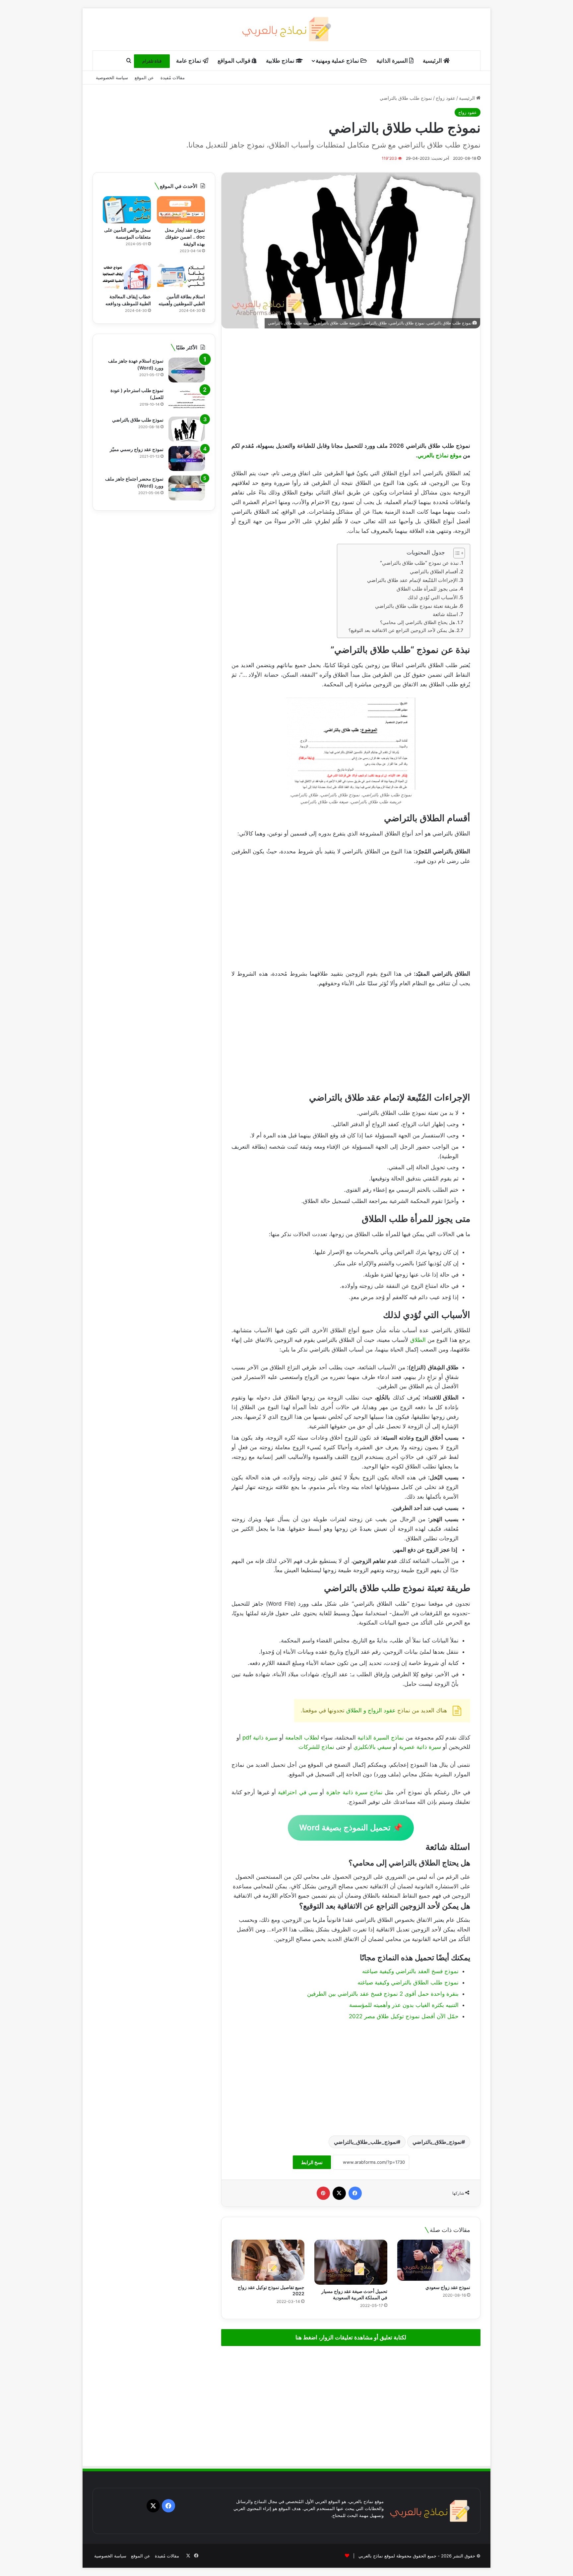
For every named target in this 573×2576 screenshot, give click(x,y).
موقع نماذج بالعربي (440, 455)
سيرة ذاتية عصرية (420, 1747)
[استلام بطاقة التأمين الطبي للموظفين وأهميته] (181, 276)
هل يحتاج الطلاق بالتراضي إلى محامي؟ (417, 622)
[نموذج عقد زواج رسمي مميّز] (187, 458)
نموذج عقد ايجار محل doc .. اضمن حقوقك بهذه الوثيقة (185, 237)
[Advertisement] (351, 385)
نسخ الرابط (312, 2162)
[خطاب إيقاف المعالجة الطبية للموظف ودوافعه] (127, 276)
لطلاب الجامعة (302, 1738)
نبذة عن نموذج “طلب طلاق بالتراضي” (419, 563)
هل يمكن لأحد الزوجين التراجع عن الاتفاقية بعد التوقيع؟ (401, 630)
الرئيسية (433, 61)
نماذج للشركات (316, 1747)
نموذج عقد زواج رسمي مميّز (137, 449)
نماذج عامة (189, 61)
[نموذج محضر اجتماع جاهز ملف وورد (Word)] (187, 488)
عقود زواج (446, 98)
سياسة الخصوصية (112, 78)
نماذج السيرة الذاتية (381, 1738)
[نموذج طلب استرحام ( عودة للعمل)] (187, 400)
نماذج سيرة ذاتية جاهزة (354, 1792)
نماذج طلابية (281, 61)
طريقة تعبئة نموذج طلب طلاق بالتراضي (416, 606)
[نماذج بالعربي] (286, 29)
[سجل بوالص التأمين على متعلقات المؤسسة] (127, 210)
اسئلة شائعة (445, 614)
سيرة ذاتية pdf (260, 1738)
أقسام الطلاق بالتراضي (434, 572)
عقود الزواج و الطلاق (371, 1710)
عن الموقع (144, 78)
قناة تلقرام (152, 61)
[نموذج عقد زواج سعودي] (434, 2260)
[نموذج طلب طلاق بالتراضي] (187, 429)
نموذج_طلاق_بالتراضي (437, 2142)
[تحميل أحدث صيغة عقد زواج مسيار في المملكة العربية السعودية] (351, 2262)
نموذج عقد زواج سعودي (448, 2287)
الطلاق (418, 1340)
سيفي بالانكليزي (373, 1747)
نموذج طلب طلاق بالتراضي (138, 420)
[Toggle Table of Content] (456, 553)
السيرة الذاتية (393, 61)
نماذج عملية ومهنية (338, 61)
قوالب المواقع (235, 61)
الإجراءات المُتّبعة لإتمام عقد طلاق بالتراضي (412, 580)
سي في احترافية (298, 1792)
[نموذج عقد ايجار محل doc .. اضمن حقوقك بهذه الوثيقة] (181, 210)
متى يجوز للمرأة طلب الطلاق (427, 589)
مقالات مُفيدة (173, 78)
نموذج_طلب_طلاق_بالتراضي (365, 2142)
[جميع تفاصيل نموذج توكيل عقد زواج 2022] (268, 2260)
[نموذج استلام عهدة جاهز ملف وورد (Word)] (187, 370)
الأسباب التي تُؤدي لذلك (433, 597)
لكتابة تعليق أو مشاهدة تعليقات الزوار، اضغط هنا (351, 2337)
